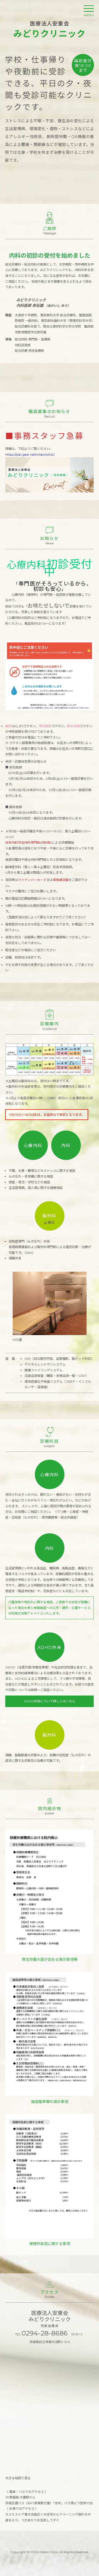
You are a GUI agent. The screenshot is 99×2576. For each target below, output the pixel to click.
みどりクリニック (49, 29)
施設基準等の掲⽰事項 (50, 2102)
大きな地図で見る (18, 2478)
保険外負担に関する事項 (50, 2244)
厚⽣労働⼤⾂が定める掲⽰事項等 (50, 1959)
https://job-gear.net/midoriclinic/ (30, 454)
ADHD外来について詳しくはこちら (50, 1701)
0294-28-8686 (46, 2333)
